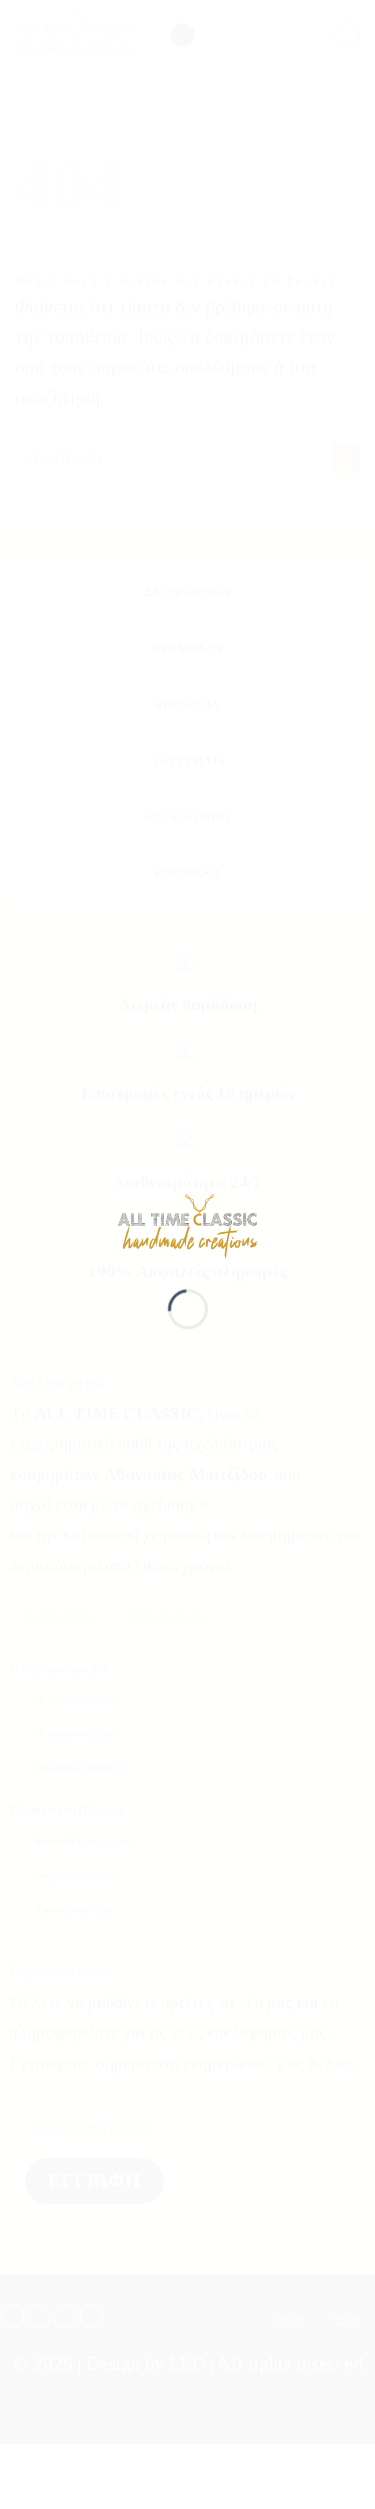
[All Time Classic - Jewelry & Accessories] (188, 1226)
